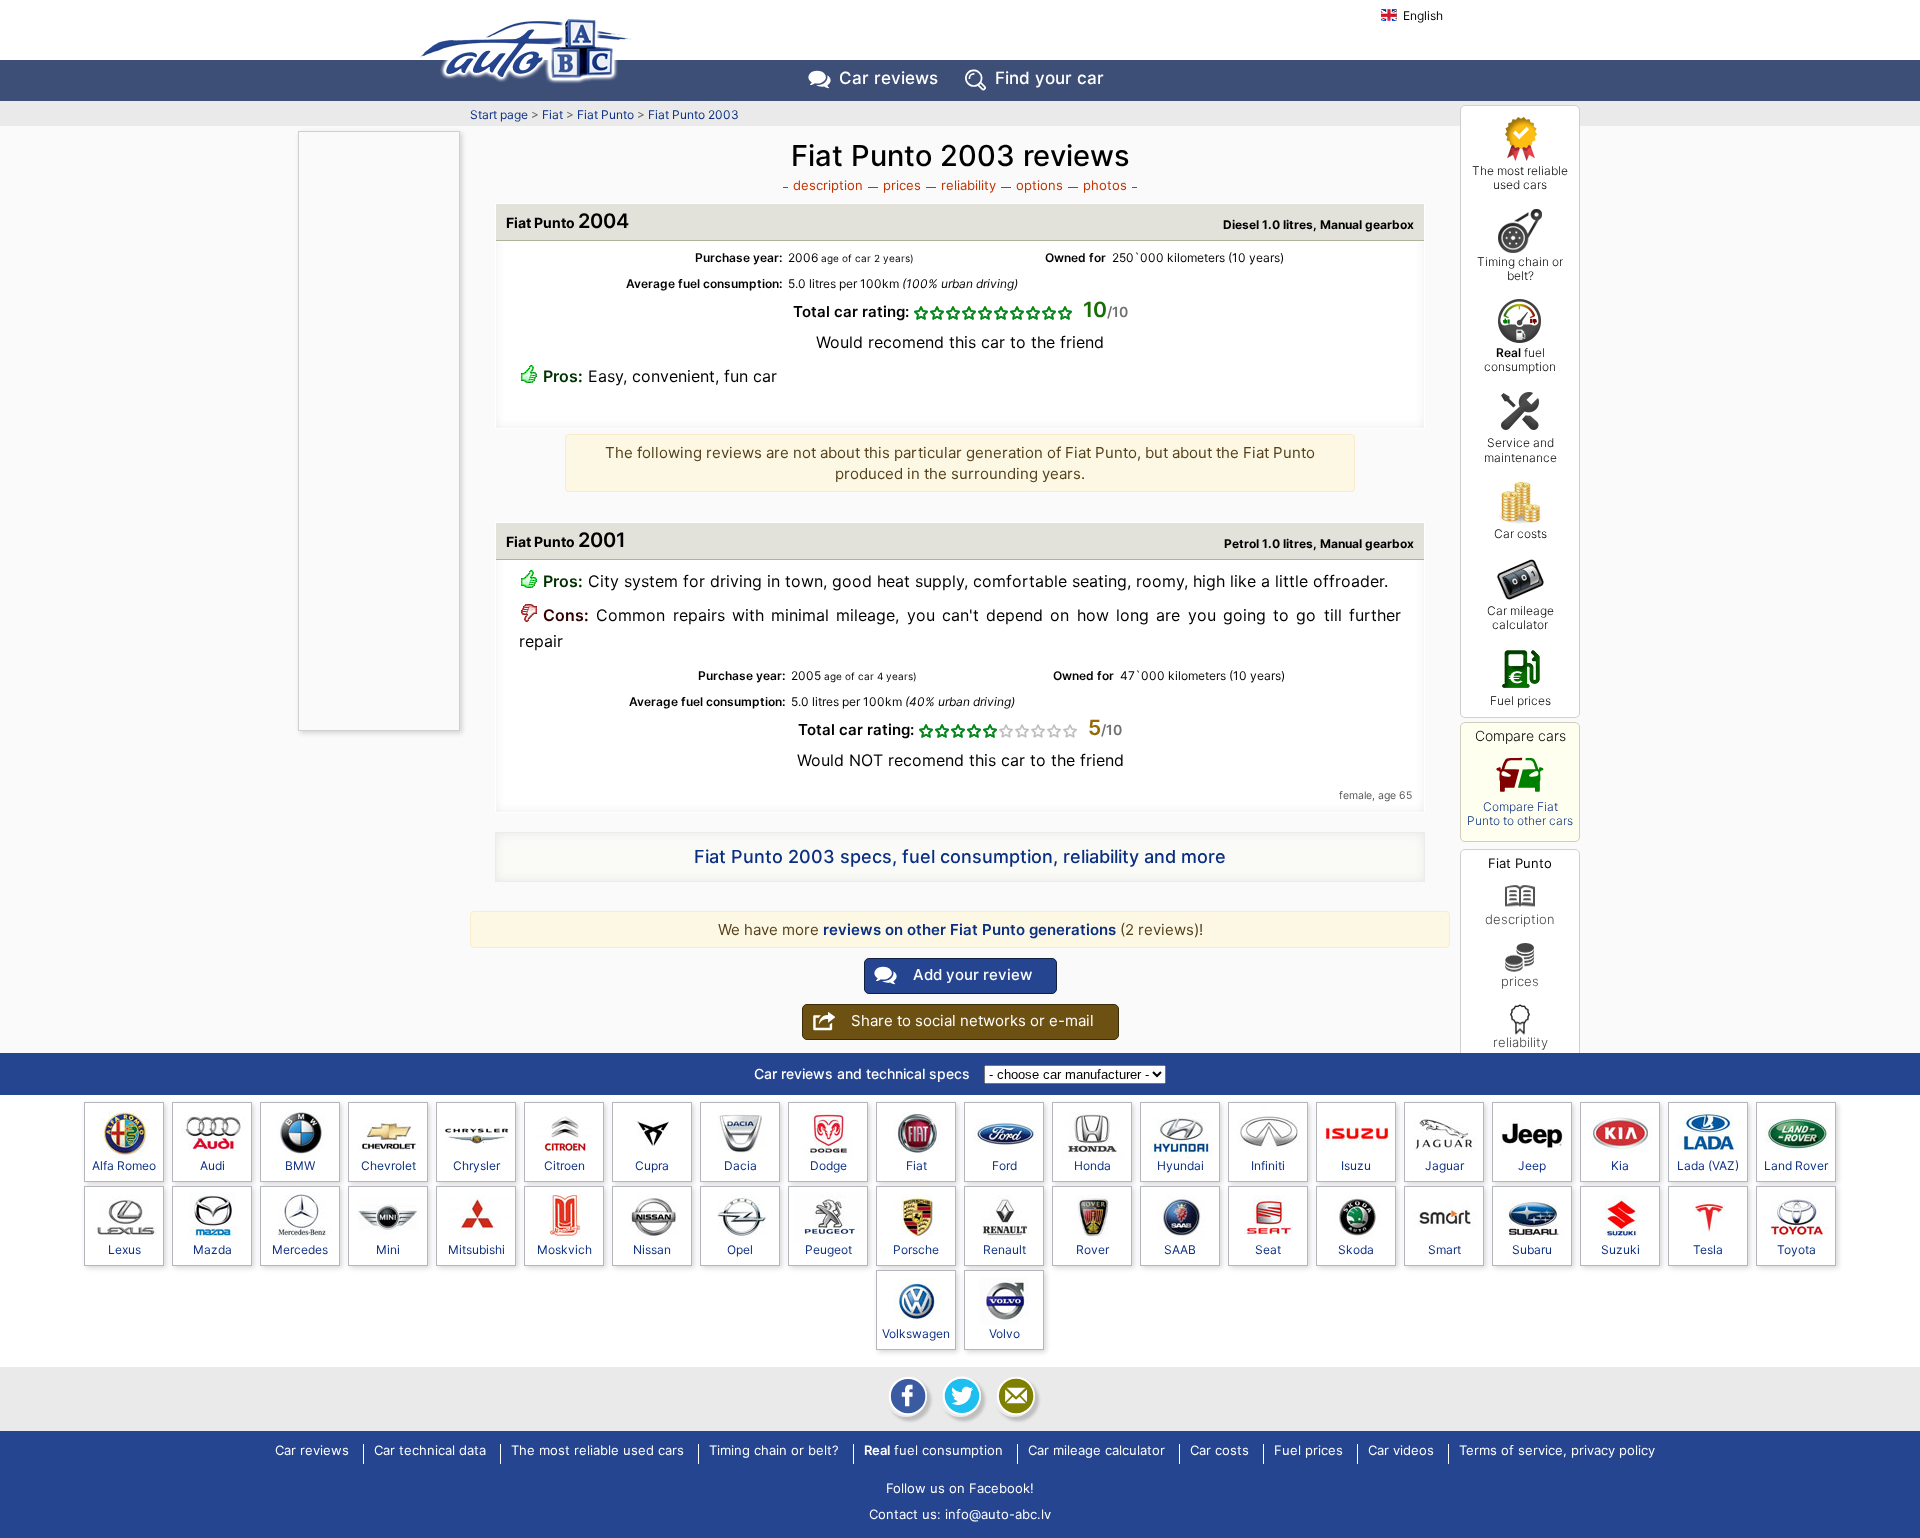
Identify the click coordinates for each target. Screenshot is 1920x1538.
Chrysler (476, 1165)
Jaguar (1444, 1165)
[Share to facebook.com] (906, 1396)
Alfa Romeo (124, 1165)
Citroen (564, 1165)
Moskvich (564, 1249)
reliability (1520, 1041)
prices (1520, 980)
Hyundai (1180, 1165)
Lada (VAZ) (1708, 1165)
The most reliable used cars (1520, 177)
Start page (499, 114)
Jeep (1532, 1165)
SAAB (1180, 1249)
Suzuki (1620, 1249)
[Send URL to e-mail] (1014, 1396)
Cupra (652, 1165)
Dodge (828, 1165)
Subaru (1532, 1249)
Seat (1268, 1249)
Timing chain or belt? (1520, 268)
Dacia (740, 1165)
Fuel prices (1520, 700)
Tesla (1708, 1249)
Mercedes (300, 1249)
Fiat (552, 114)
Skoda (1356, 1249)
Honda (1092, 1165)
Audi (212, 1165)
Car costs (1520, 533)
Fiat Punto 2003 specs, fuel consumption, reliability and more (960, 856)
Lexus (124, 1249)
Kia (1620, 1165)
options (1039, 185)
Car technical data (430, 1451)
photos (1105, 185)
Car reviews (888, 78)
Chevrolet (388, 1165)
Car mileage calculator (1520, 617)
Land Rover (1796, 1165)
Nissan (652, 1249)
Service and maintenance (1520, 449)
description (1520, 918)
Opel (740, 1249)
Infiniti (1268, 1165)
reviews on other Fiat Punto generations (969, 929)
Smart (1444, 1249)
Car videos (1401, 1451)
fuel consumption (1520, 359)
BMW (300, 1165)
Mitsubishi (476, 1249)
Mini (388, 1249)
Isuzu (1356, 1165)
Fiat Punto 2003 (693, 114)
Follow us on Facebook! (960, 1488)
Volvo (1004, 1333)
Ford (1004, 1165)
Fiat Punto (605, 114)
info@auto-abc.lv (998, 1514)
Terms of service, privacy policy (1557, 1451)
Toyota (1796, 1249)
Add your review (972, 974)
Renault (1004, 1249)
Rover (1092, 1249)
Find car (1049, 78)
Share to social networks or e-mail (972, 1020)
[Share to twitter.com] (960, 1396)
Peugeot (828, 1249)
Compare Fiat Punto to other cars (1520, 813)
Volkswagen (916, 1333)
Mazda (212, 1249)
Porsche (916, 1249)
